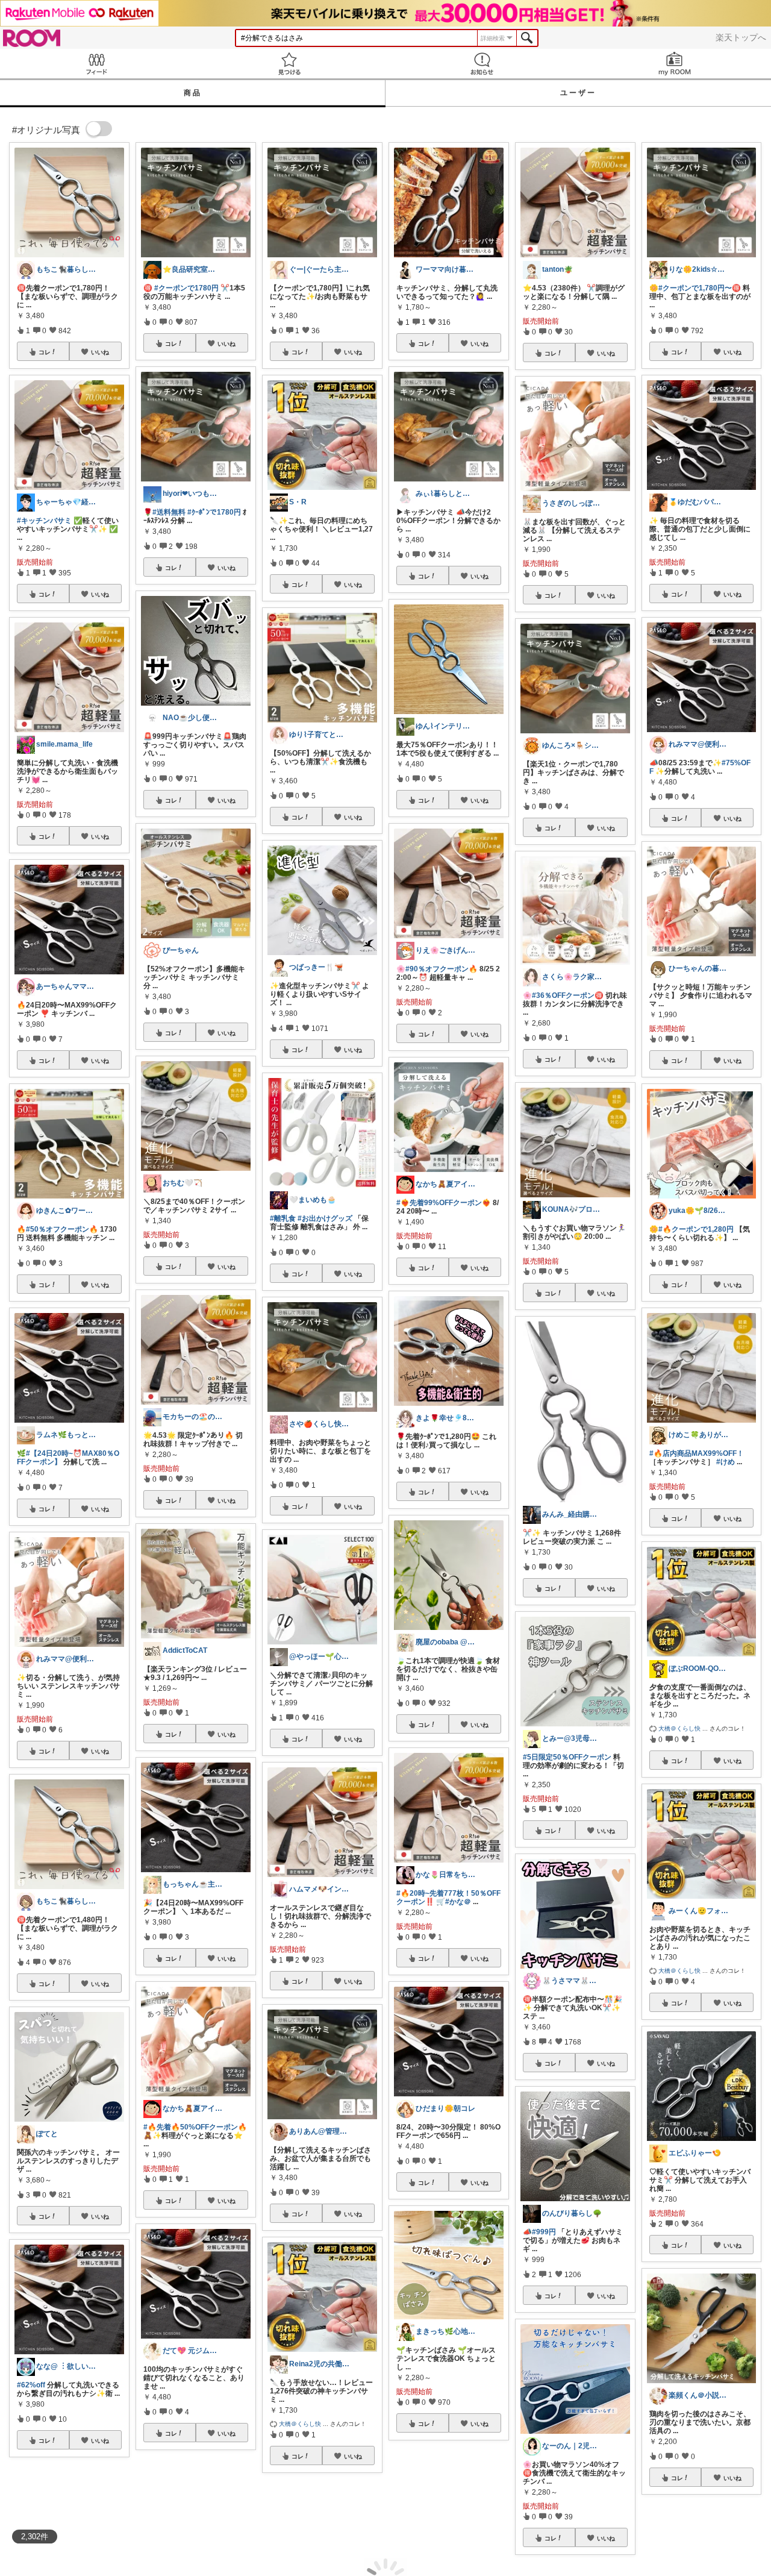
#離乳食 (283, 1218)
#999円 (544, 2232)
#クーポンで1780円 (186, 288)
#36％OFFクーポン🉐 (568, 995)
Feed (96, 64)
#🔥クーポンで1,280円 (696, 1229)
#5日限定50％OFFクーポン (567, 1757)
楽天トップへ (741, 37)
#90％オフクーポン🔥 (442, 969)
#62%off (31, 2385)
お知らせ (482, 64)
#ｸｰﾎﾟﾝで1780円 (214, 512)
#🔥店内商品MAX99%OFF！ (697, 1453)
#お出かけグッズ (325, 1218)
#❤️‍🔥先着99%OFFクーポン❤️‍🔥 (444, 1203)
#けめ (726, 1462)
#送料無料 (169, 512)
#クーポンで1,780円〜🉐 (700, 288)
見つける (289, 64)
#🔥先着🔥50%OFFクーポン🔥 (195, 2127)
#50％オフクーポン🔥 (62, 1229)
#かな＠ (458, 1902)
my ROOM (675, 64)
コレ (45, 352)
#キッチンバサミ (44, 521)
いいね (100, 352)
